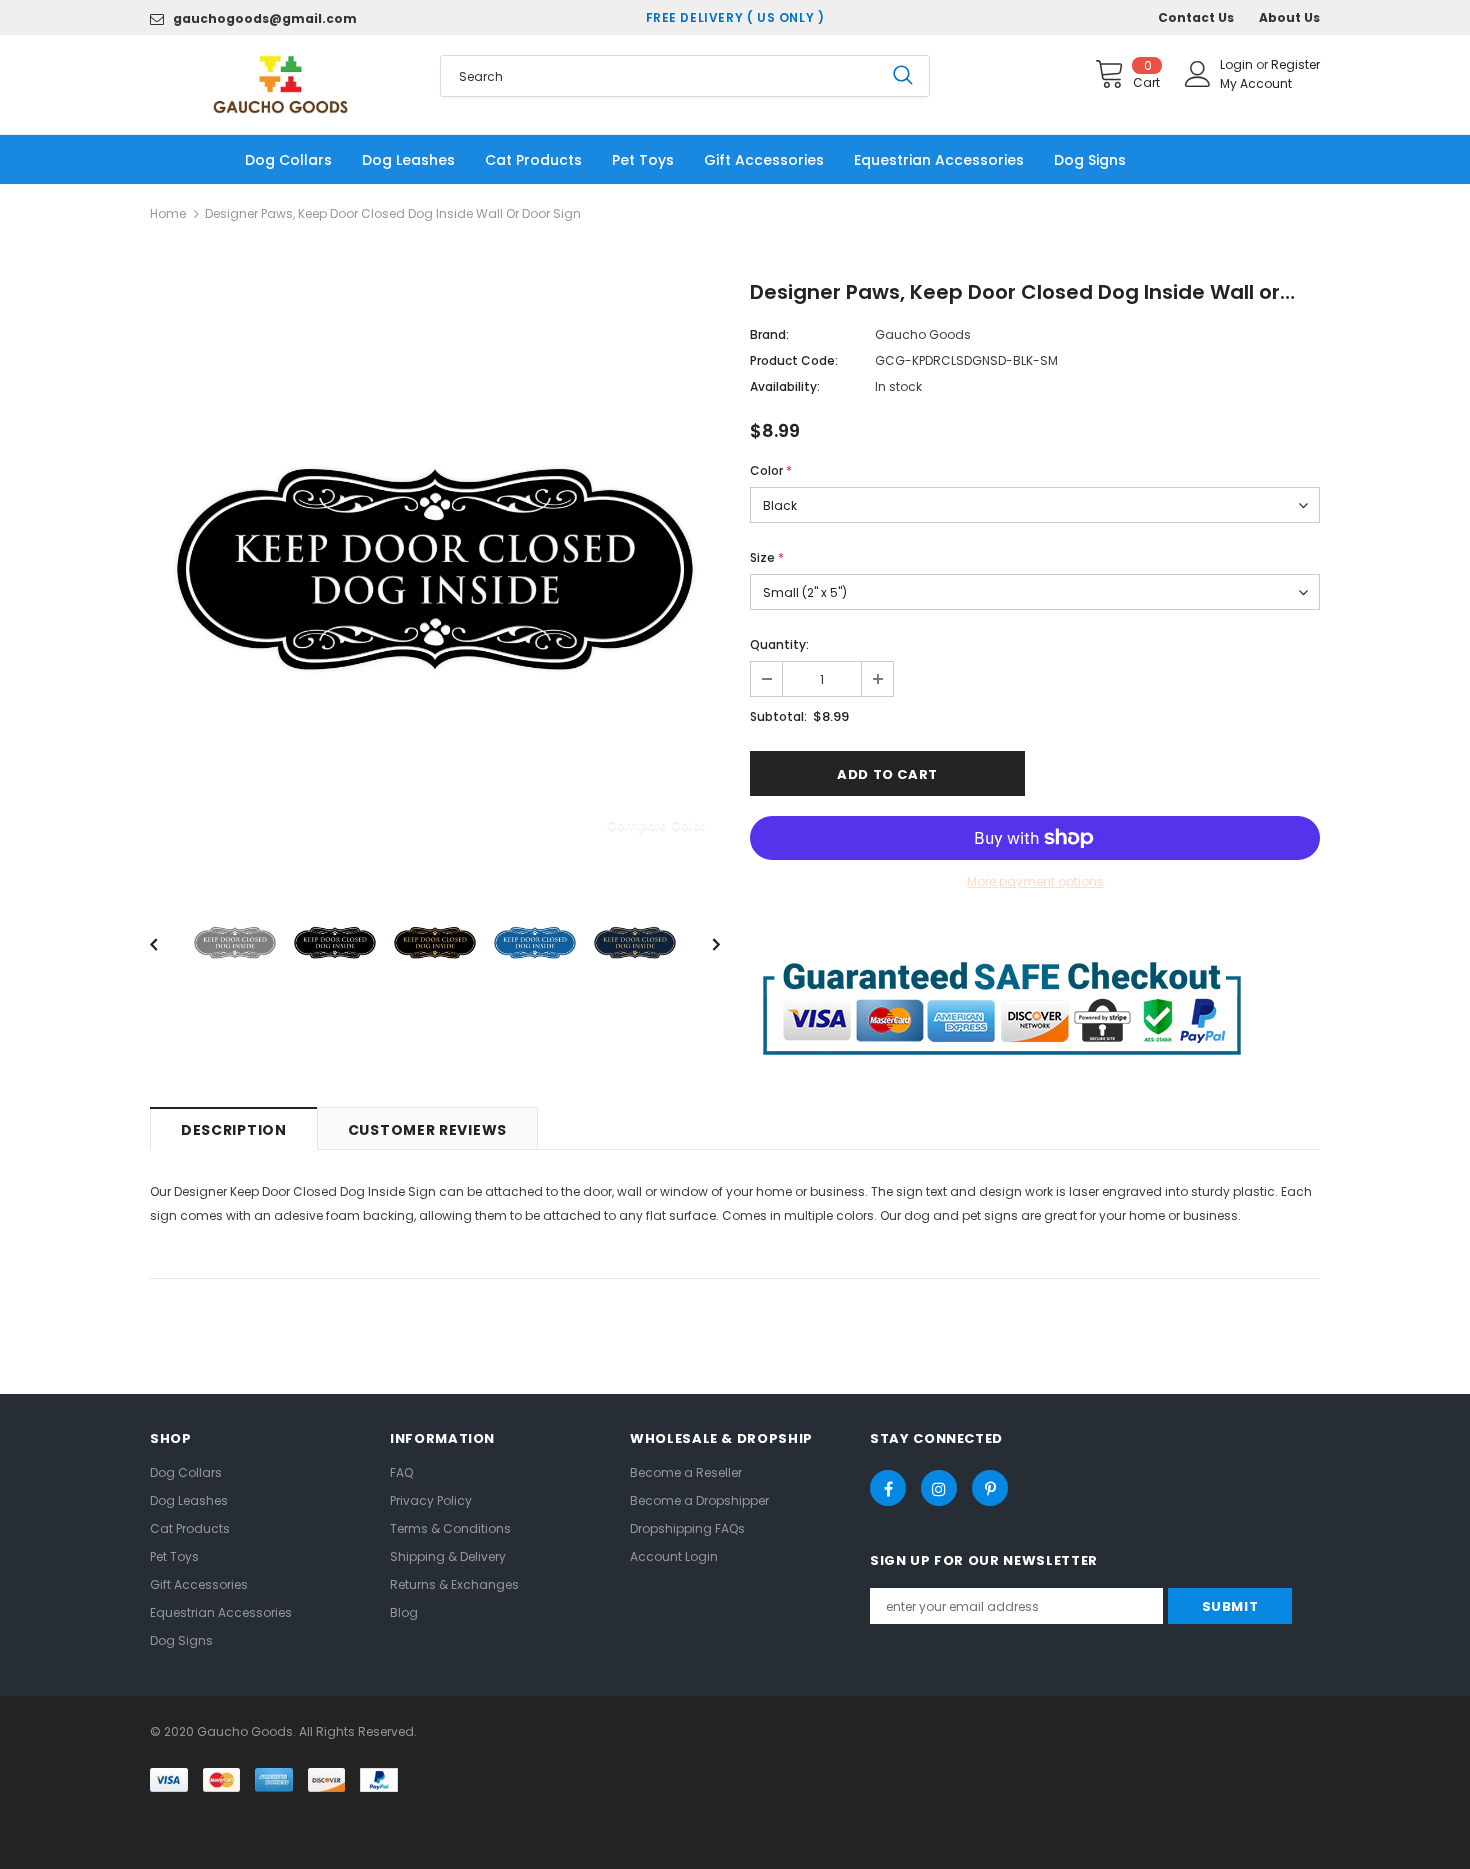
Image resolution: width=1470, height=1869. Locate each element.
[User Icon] (1198, 74)
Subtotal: (778, 716)
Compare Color (656, 824)
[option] (435, 569)
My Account (1256, 83)
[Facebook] (888, 1488)
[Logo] (280, 84)
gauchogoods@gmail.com (265, 18)
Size (767, 557)
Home (168, 213)
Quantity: (779, 644)
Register (1295, 64)
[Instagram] (939, 1488)
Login (1238, 64)
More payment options (1035, 881)
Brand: (769, 334)
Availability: (785, 386)
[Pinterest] (990, 1488)
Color (771, 470)
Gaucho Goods (923, 334)
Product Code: (794, 360)
